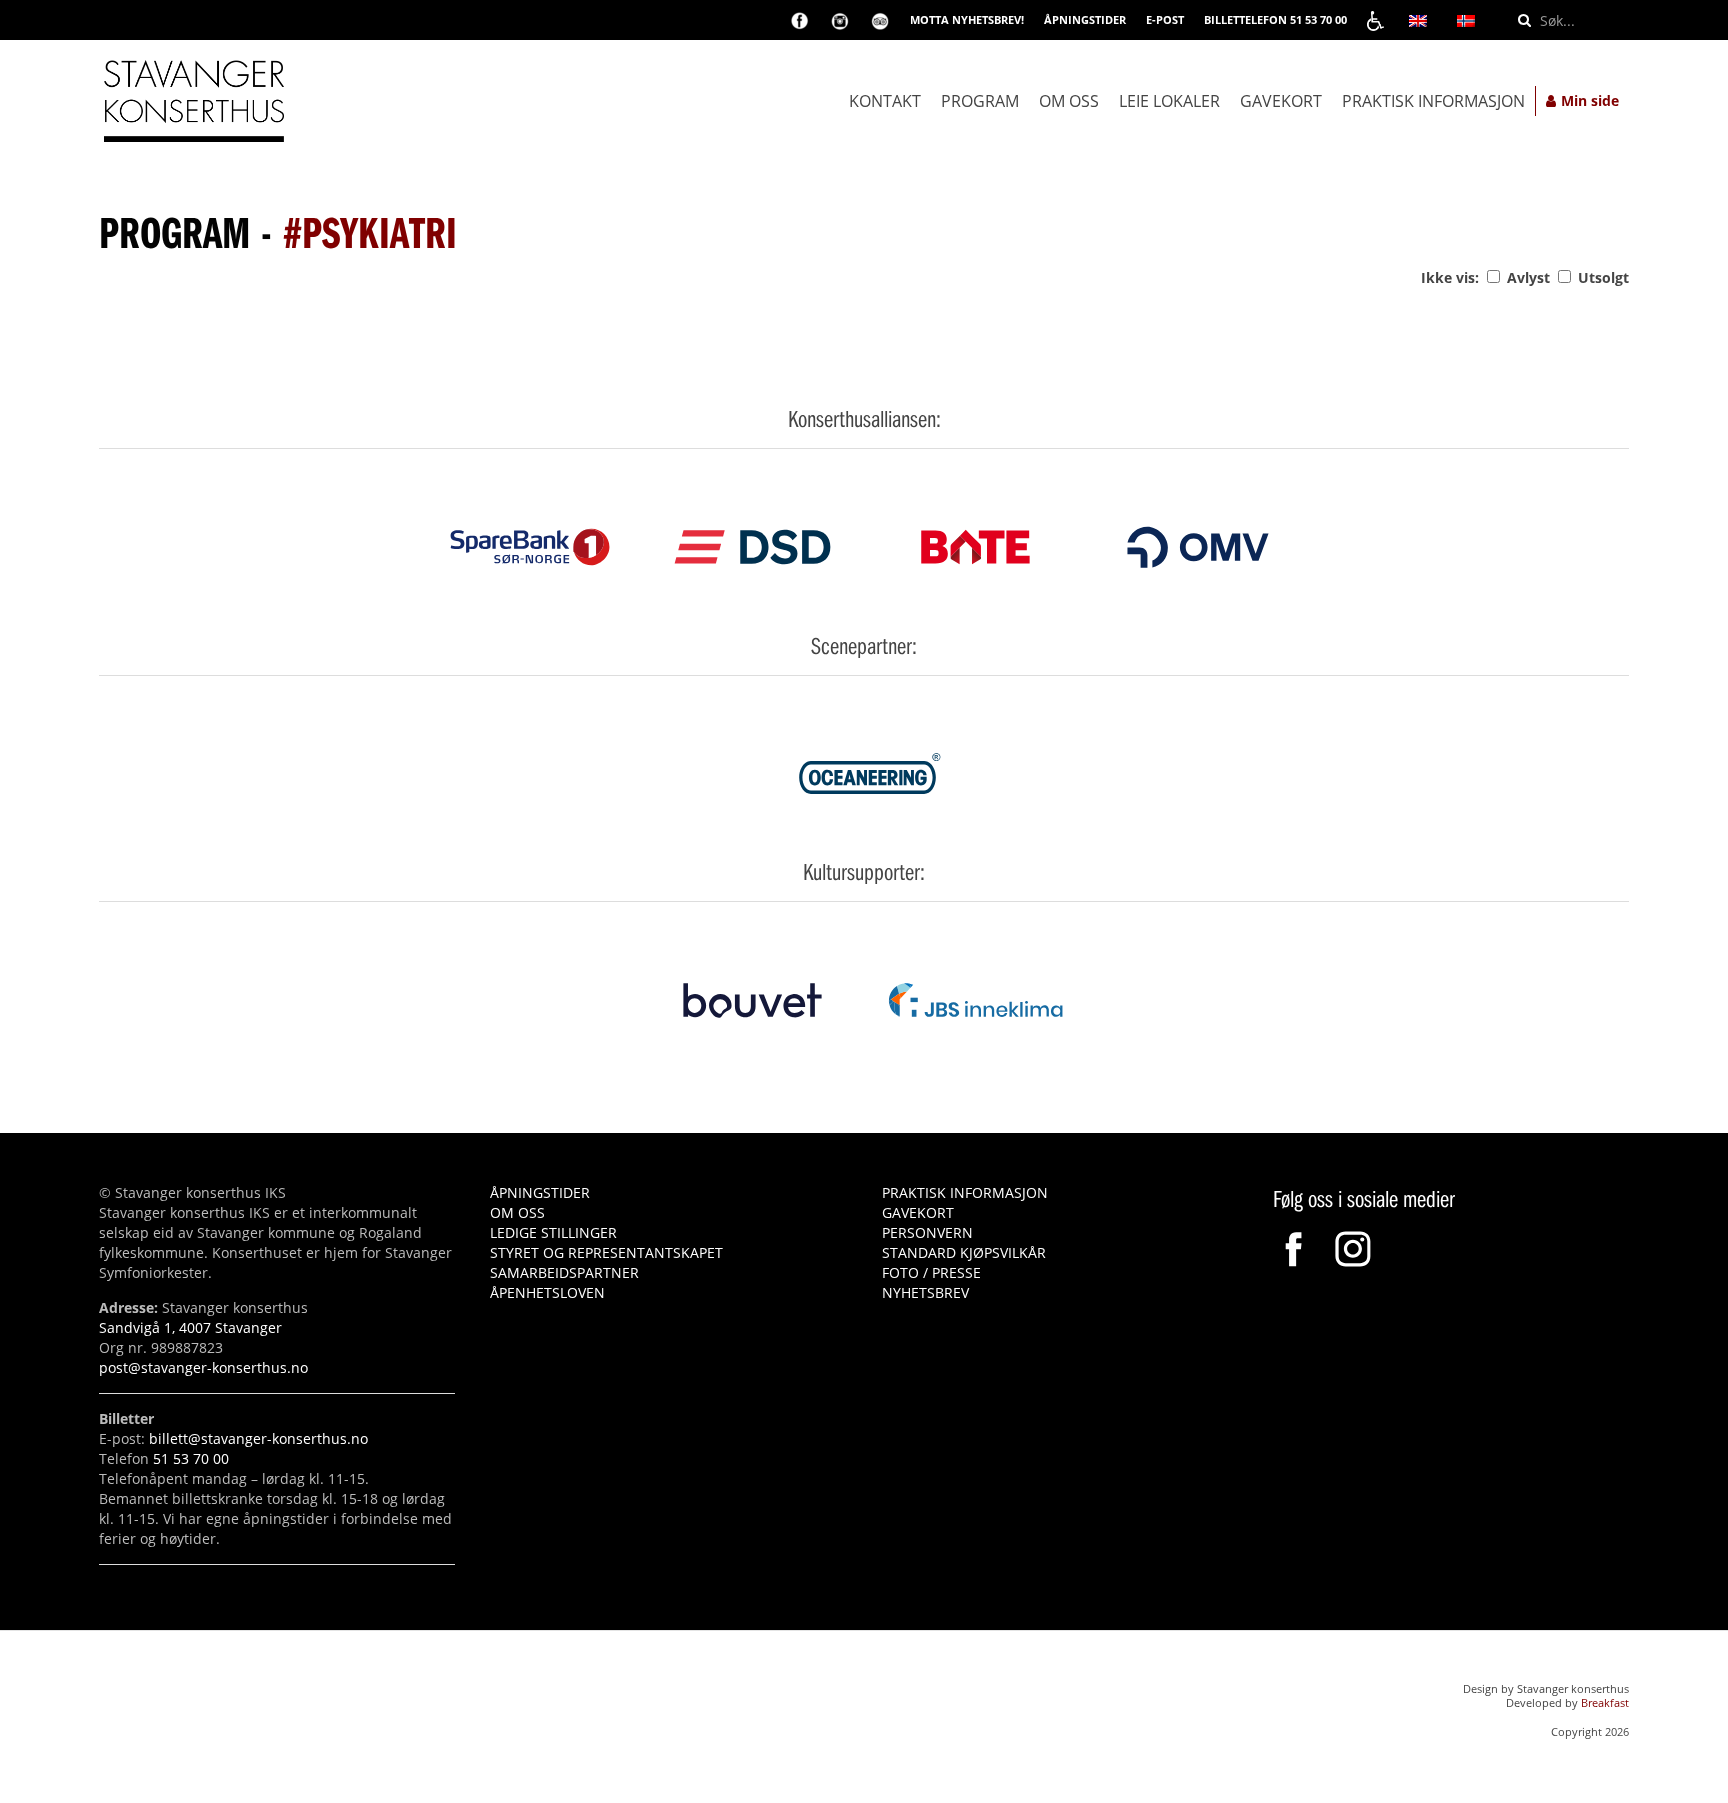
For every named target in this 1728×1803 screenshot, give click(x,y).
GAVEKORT (918, 1212)
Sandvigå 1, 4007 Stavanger (190, 1327)
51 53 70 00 (191, 1458)
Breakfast (1605, 1702)
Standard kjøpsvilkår (964, 1252)
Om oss (1069, 101)
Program (980, 101)
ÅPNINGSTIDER (1085, 19)
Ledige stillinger (553, 1232)
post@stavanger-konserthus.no (203, 1367)
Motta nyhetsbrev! (967, 19)
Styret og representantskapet (606, 1252)
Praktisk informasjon (1433, 101)
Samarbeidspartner (564, 1272)
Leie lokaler (1169, 101)
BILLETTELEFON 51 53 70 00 (1275, 19)
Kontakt (885, 101)
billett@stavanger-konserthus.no (258, 1438)
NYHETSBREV (925, 1292)
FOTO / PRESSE (931, 1272)
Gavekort (1281, 101)
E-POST (1165, 19)
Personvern (927, 1232)
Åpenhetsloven (547, 1292)
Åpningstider (540, 1192)
